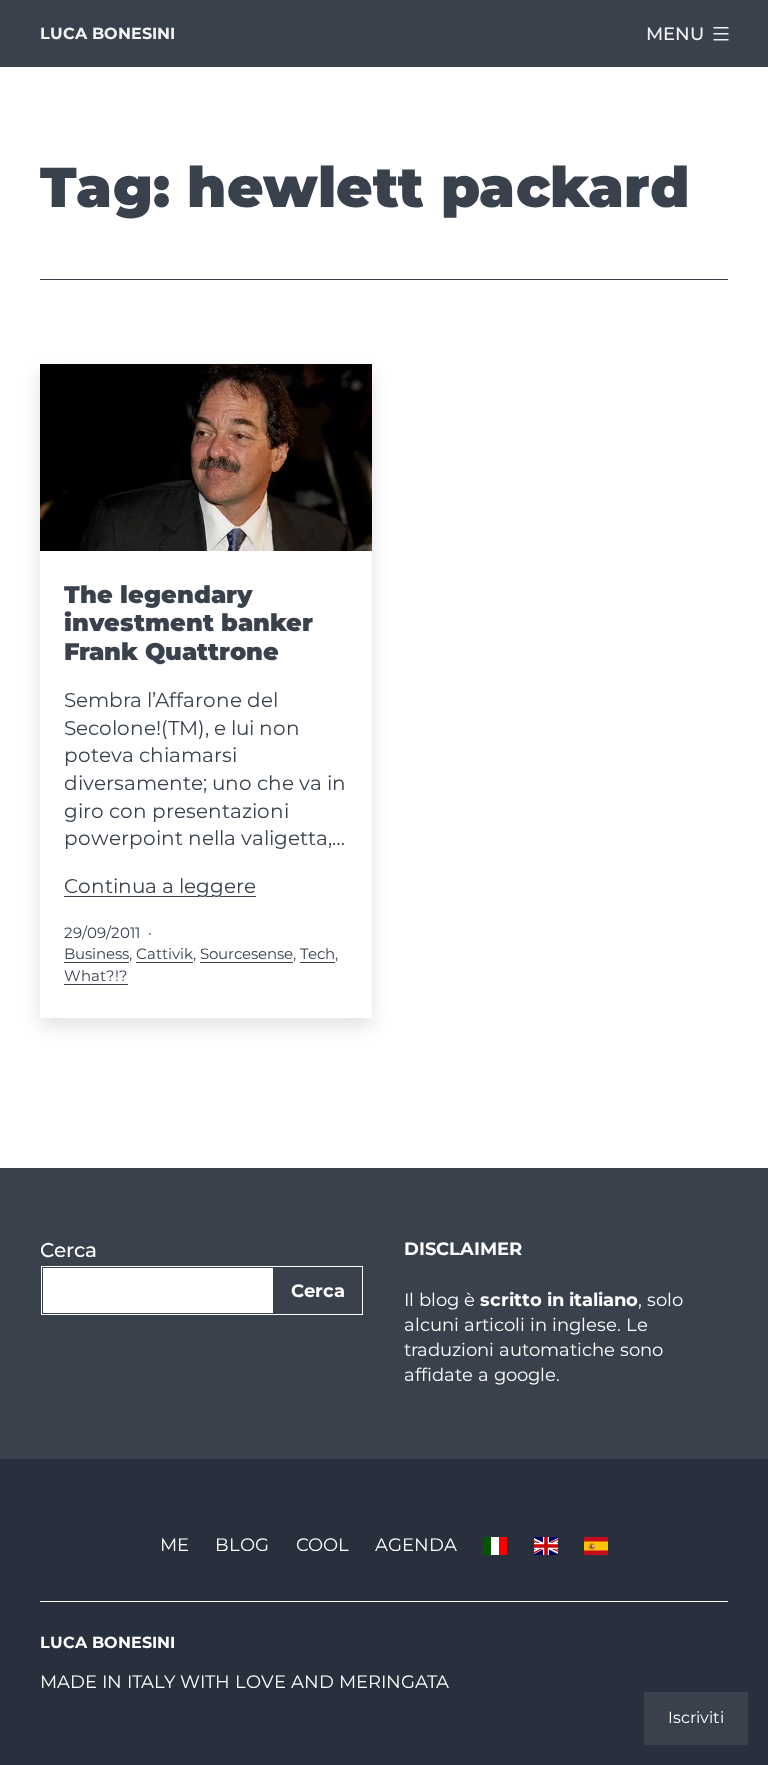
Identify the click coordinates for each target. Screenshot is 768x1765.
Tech (317, 953)
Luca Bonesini (107, 33)
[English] (546, 1544)
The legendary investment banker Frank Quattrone (188, 623)
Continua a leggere (160, 886)
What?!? (96, 975)
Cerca (68, 1250)
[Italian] (495, 1544)
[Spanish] (596, 1544)
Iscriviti (696, 1717)
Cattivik (164, 953)
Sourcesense (246, 953)
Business (96, 953)
